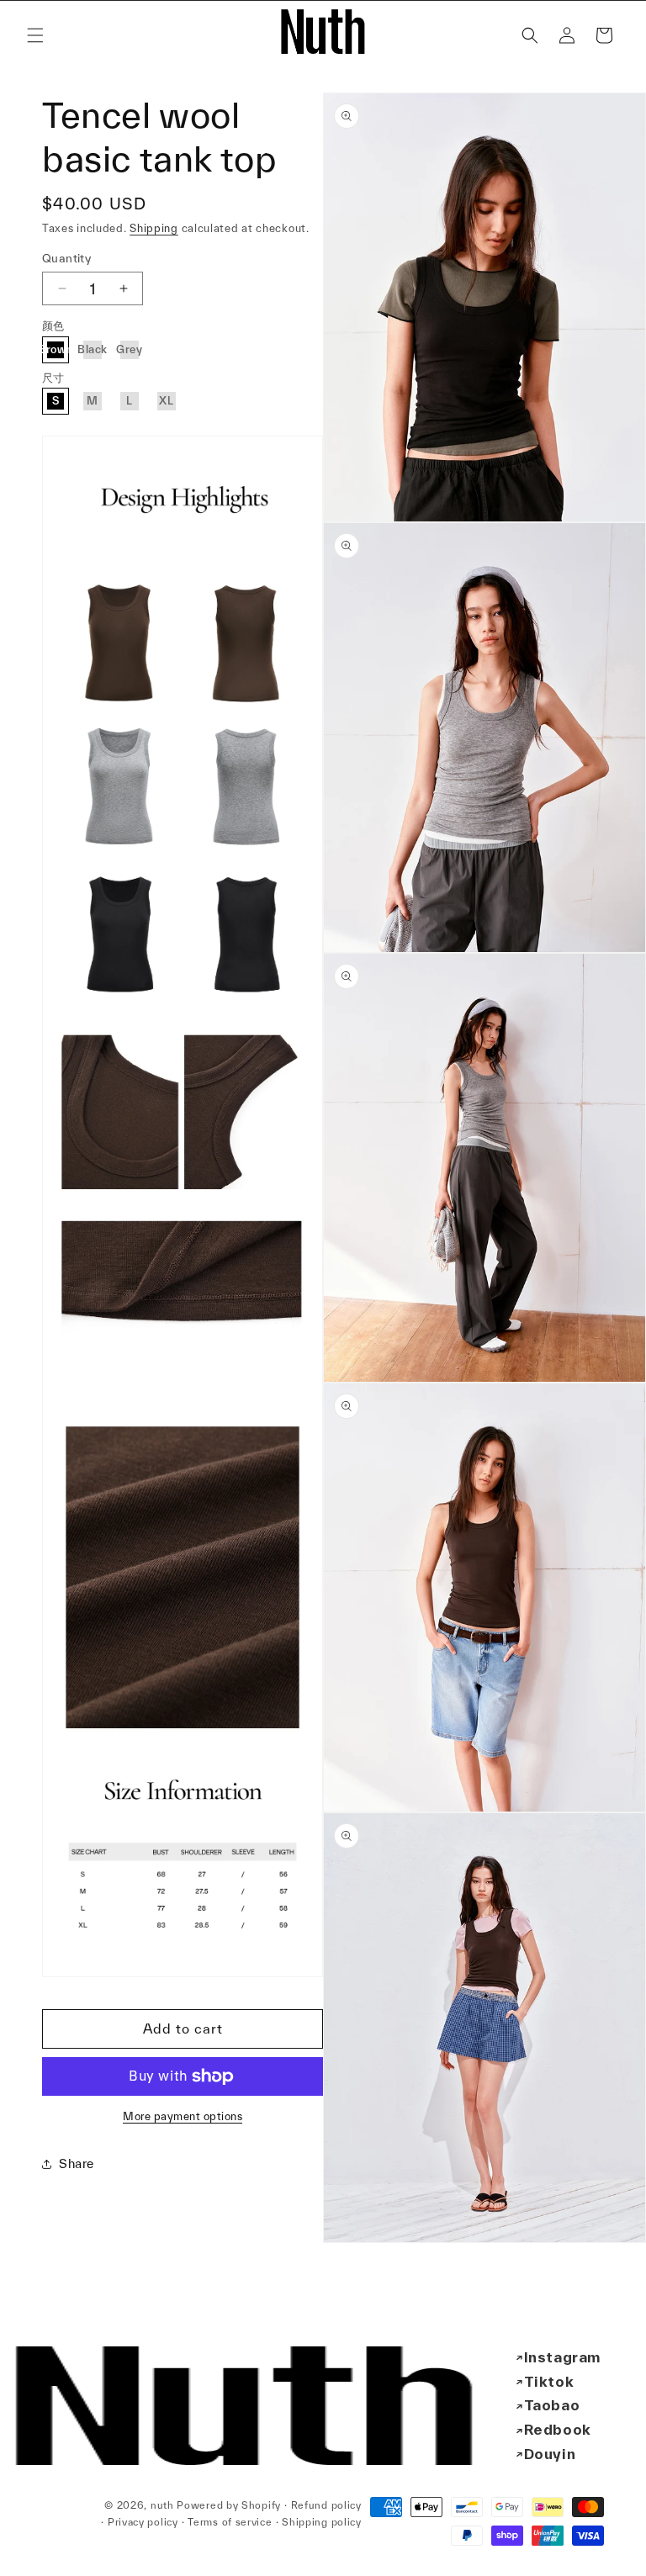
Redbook (558, 2429)
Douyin (550, 2454)
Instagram (562, 2357)
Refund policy (326, 2505)
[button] (35, 35)
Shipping (154, 228)
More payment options (183, 2116)
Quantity (66, 258)
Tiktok (549, 2381)
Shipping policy (322, 2522)
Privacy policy (143, 2522)
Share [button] (77, 2163)
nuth (162, 2505)
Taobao (552, 2405)
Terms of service (230, 2522)
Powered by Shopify (229, 2505)
